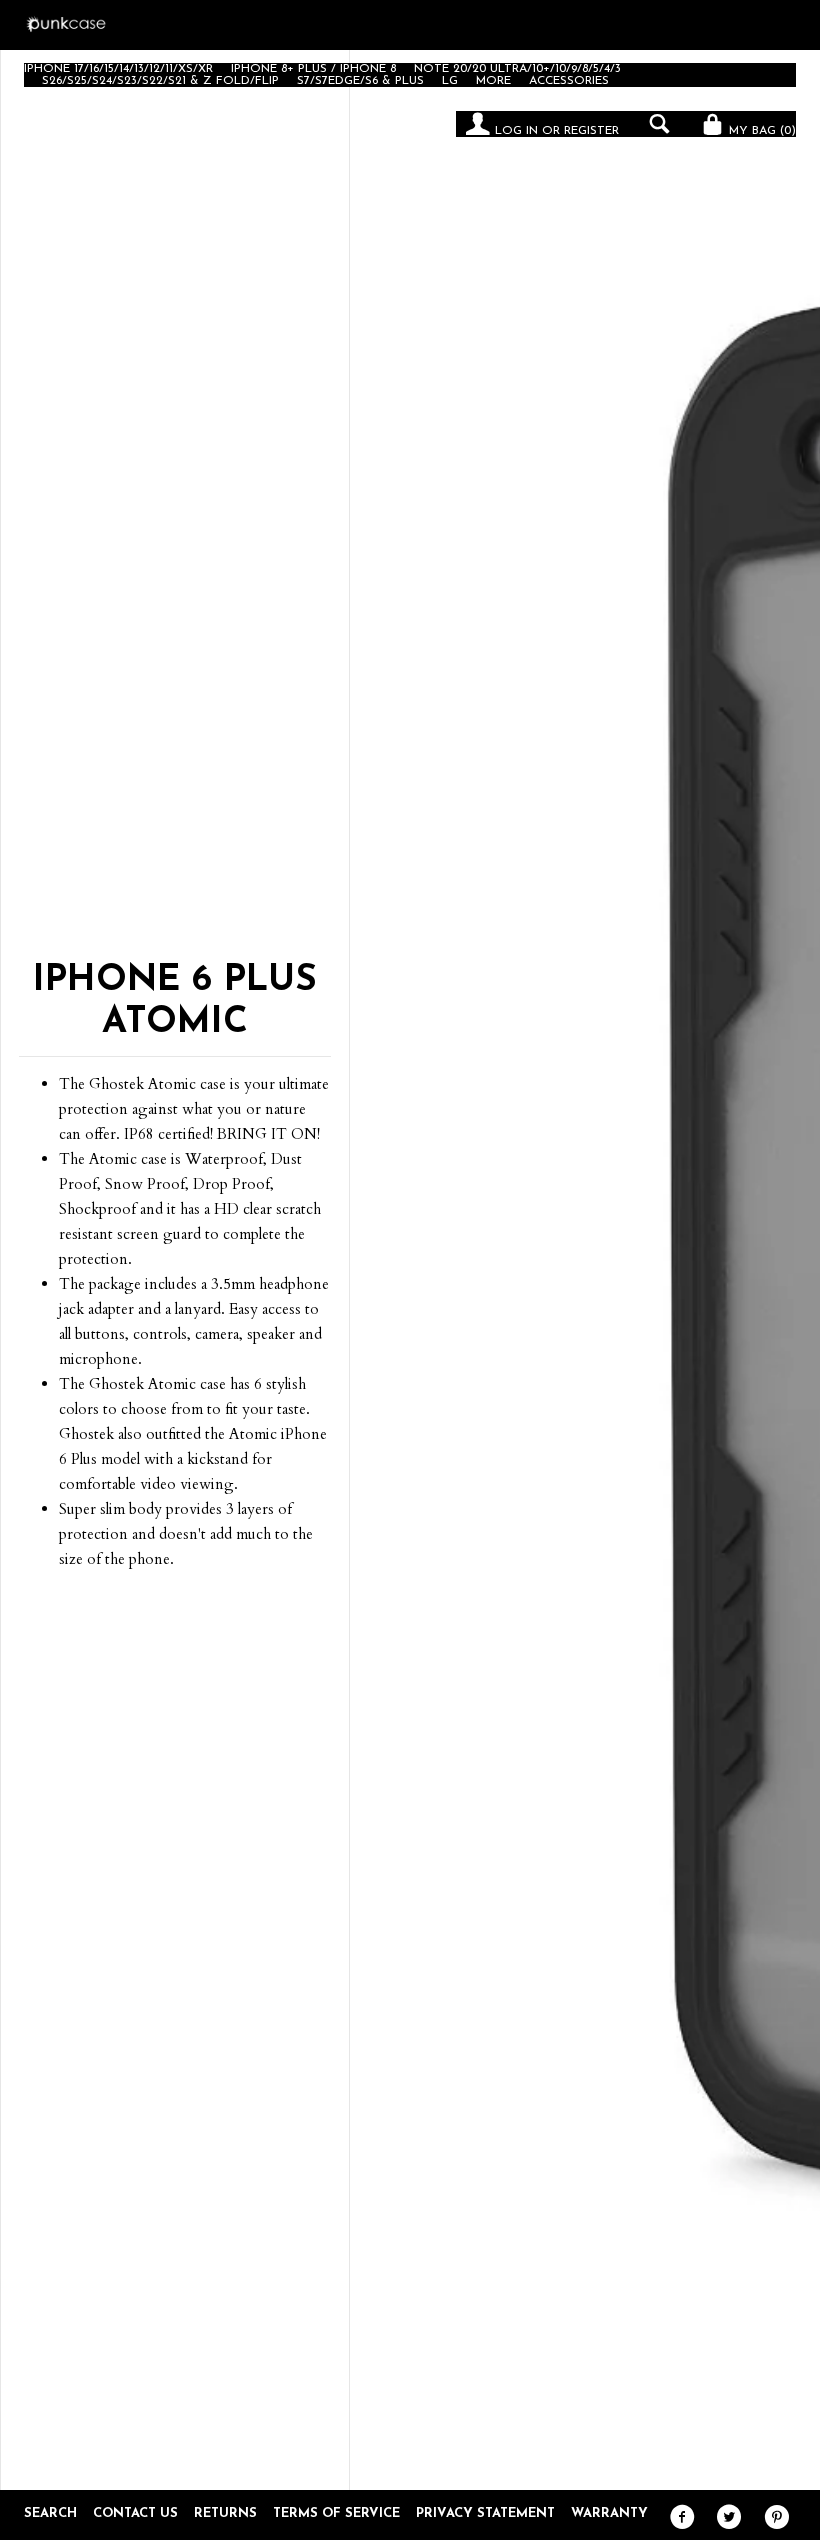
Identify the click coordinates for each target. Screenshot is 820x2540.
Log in (516, 131)
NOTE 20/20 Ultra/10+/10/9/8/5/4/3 (517, 69)
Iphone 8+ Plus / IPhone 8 (313, 69)
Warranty (609, 2513)
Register (591, 131)
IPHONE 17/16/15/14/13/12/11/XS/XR (118, 69)
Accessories (569, 81)
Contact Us (135, 2513)
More (493, 81)
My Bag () (760, 131)
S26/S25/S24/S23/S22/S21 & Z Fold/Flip (160, 81)
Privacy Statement (485, 2513)
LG (450, 81)
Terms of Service (336, 2513)
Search (50, 2513)
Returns (225, 2513)
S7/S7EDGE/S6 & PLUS (360, 81)
